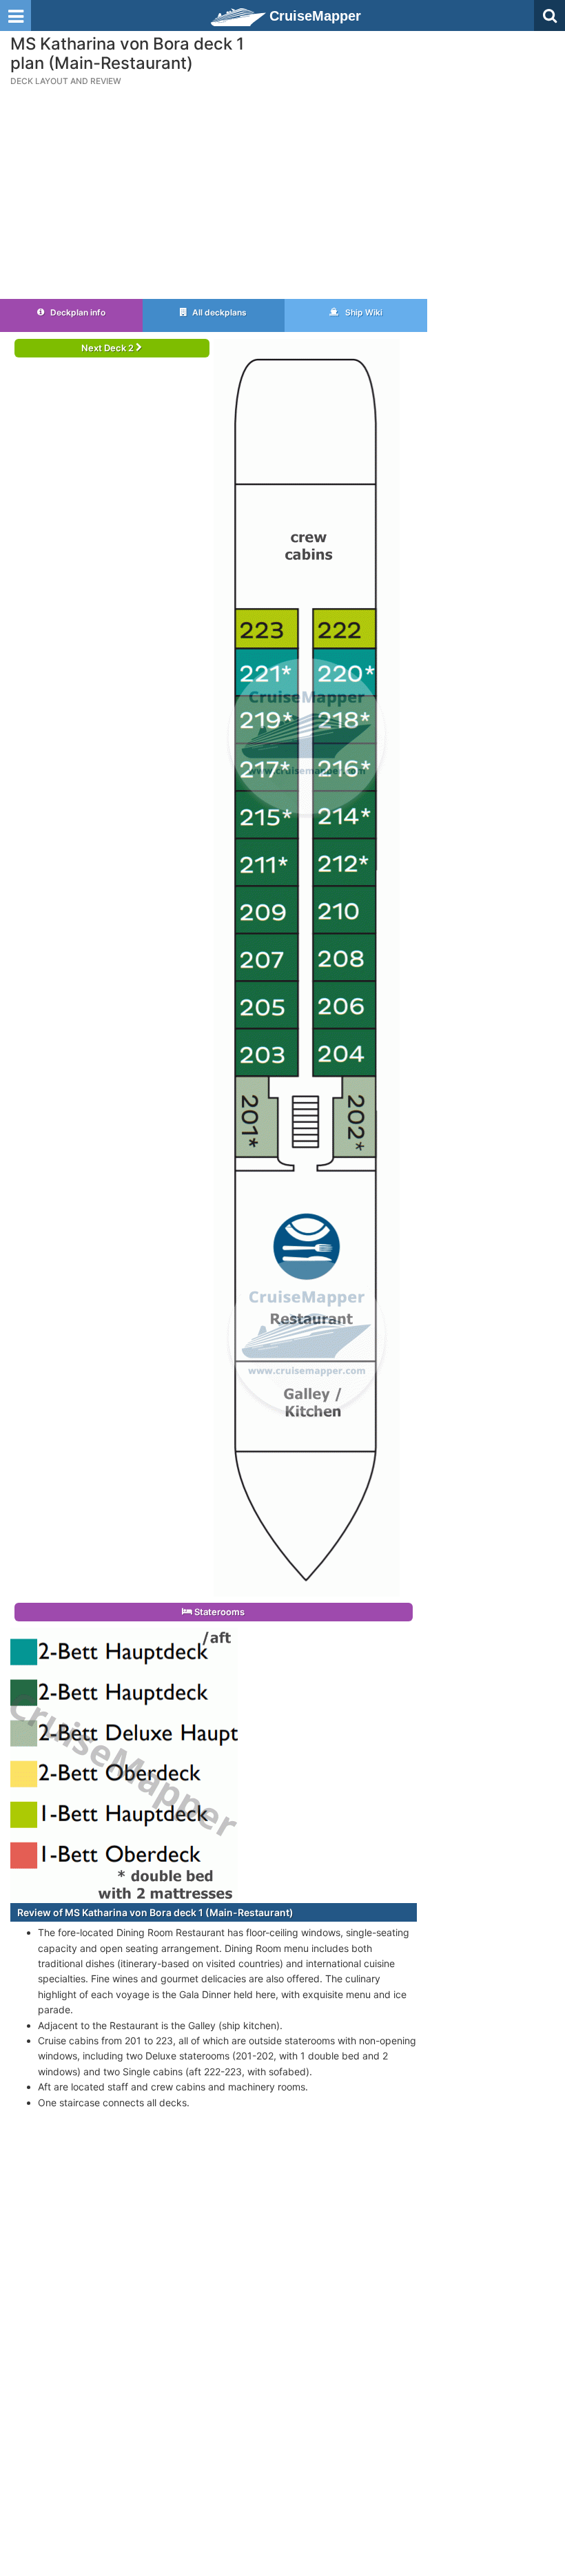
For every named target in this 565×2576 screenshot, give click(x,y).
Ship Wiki (363, 312)
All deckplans (218, 312)
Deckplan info (77, 312)
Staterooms (218, 1612)
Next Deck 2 (109, 348)
